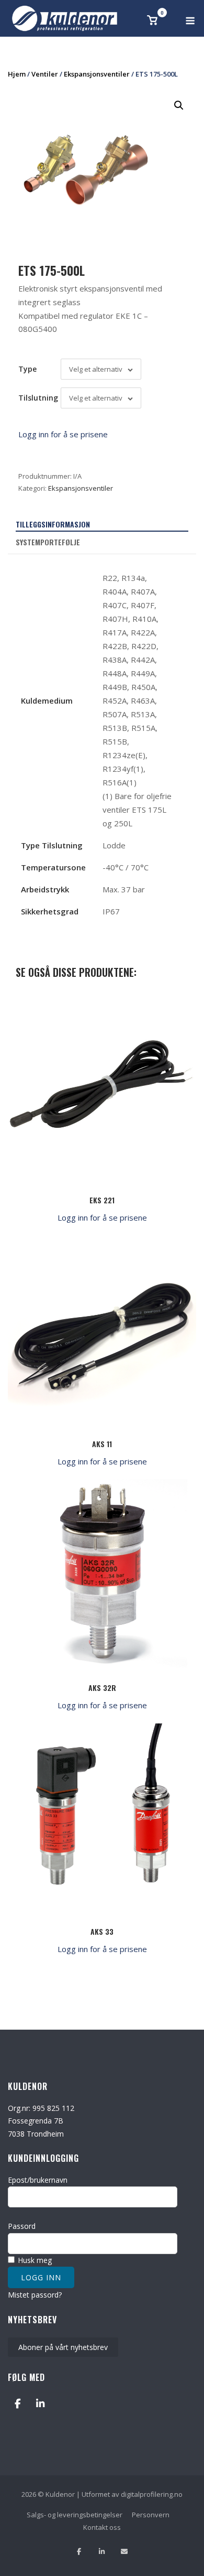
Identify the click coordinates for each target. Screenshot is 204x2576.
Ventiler (45, 74)
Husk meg (34, 2260)
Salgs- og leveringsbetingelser (75, 2515)
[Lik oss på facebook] (79, 2552)
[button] (179, 105)
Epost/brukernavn (38, 2180)
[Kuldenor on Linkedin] (40, 2403)
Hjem (17, 74)
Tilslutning (38, 398)
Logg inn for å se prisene (63, 434)
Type (27, 369)
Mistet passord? (35, 2295)
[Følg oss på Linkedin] (102, 2552)
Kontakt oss (102, 2527)
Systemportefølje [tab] (48, 542)
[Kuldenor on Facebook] (18, 2403)
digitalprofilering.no (152, 2494)
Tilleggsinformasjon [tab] (53, 524)
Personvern (151, 2515)
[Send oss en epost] (124, 2552)
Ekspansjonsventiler (97, 74)
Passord (22, 2226)
